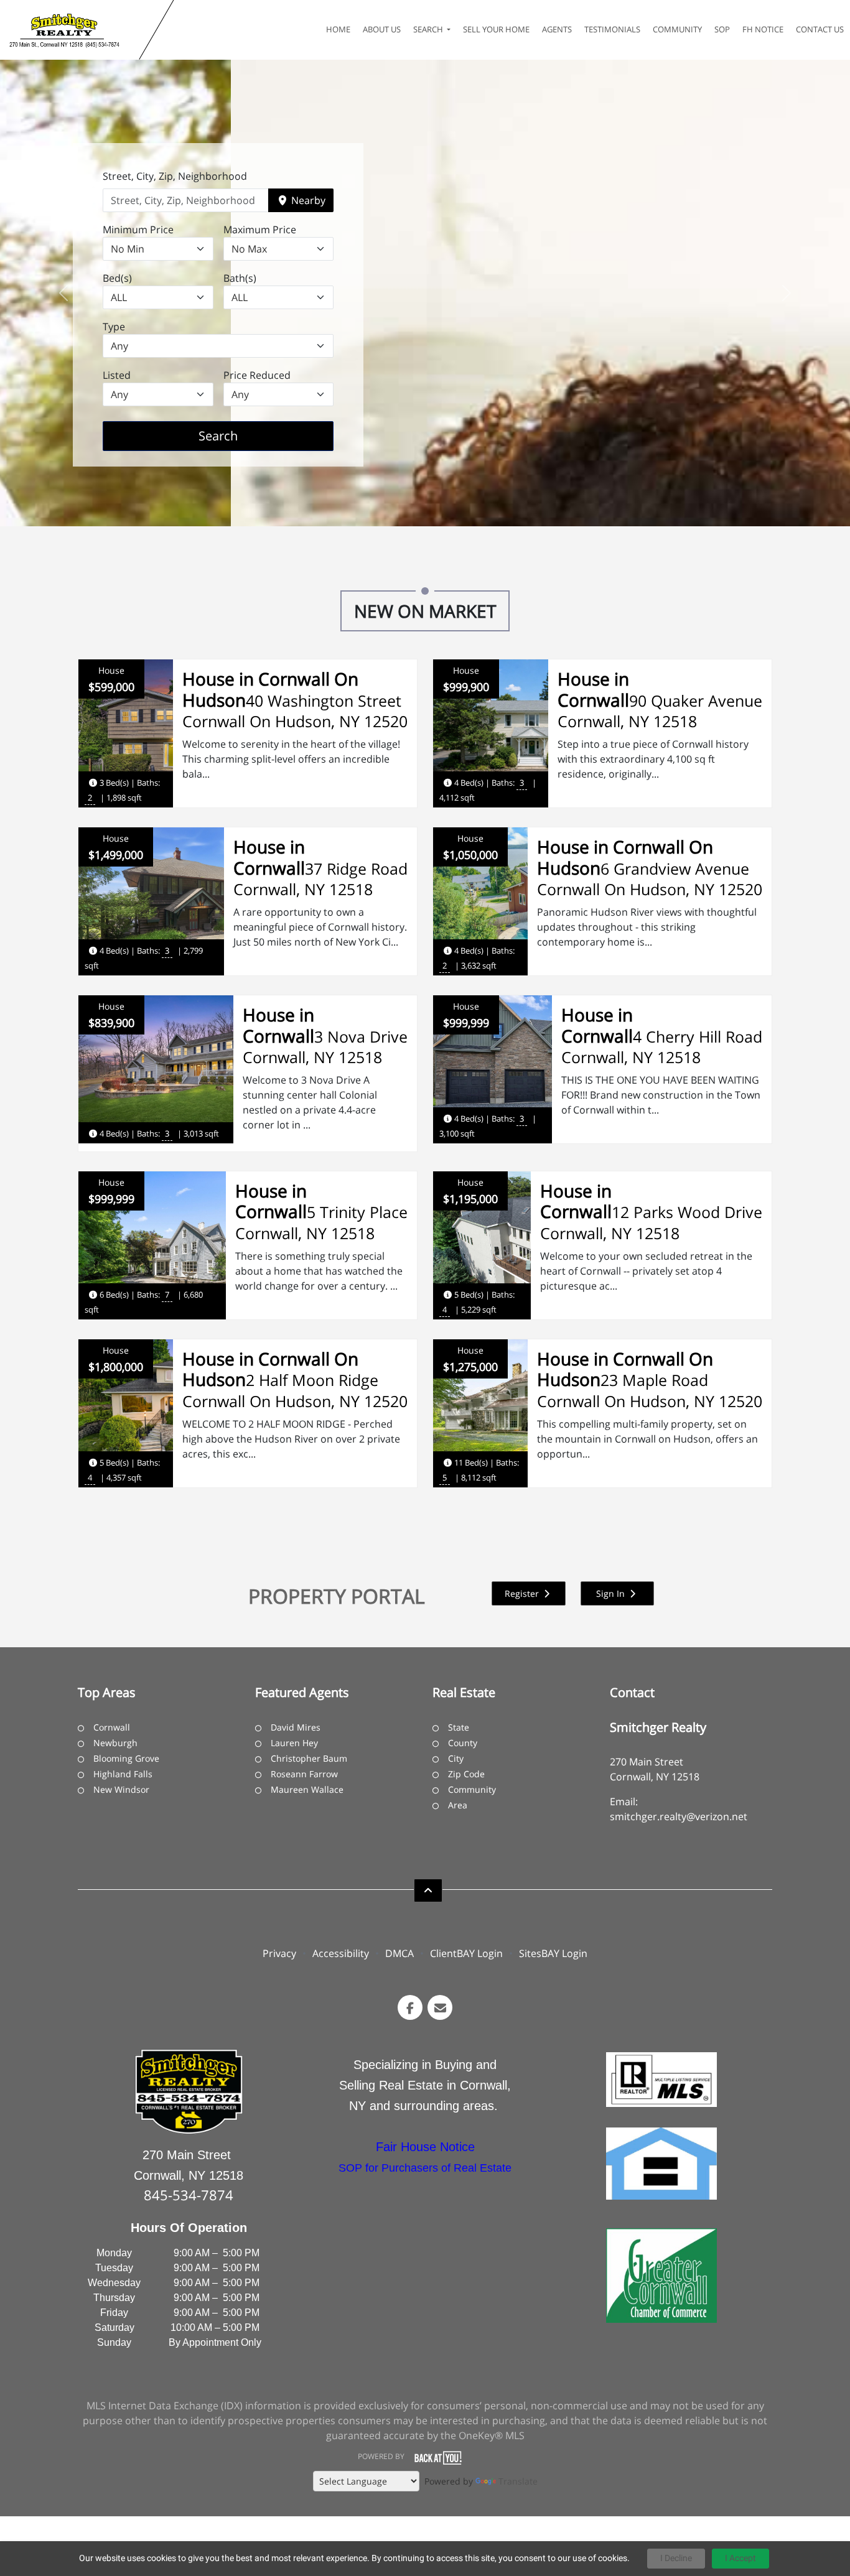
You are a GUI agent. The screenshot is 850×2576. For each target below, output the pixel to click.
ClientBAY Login (466, 1953)
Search (237, 435)
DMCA (399, 1953)
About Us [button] (382, 29)
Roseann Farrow (304, 1774)
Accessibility (341, 1953)
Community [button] (677, 29)
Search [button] (429, 29)
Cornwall (112, 1727)
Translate (518, 2481)
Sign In (612, 1593)
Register (523, 1593)
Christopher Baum (309, 1758)
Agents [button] (557, 29)
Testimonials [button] (612, 29)
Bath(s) (240, 278)
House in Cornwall (593, 689)
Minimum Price (138, 230)
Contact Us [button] (820, 29)
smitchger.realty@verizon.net (679, 1816)
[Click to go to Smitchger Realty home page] (72, 30)
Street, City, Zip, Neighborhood (175, 176)
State (459, 1727)
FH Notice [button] (763, 29)
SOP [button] (722, 29)
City (456, 1758)
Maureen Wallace (307, 1789)
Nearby (307, 200)
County (463, 1743)
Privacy (279, 1953)
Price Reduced (257, 375)
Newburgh (115, 1743)
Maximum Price (260, 230)
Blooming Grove (126, 1758)
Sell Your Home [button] (496, 29)
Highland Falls (123, 1774)
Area (458, 1805)
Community (472, 1789)
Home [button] (338, 29)
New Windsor (121, 1789)
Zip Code (466, 1774)
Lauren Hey (294, 1743)
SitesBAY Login (553, 1953)
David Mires (296, 1727)
